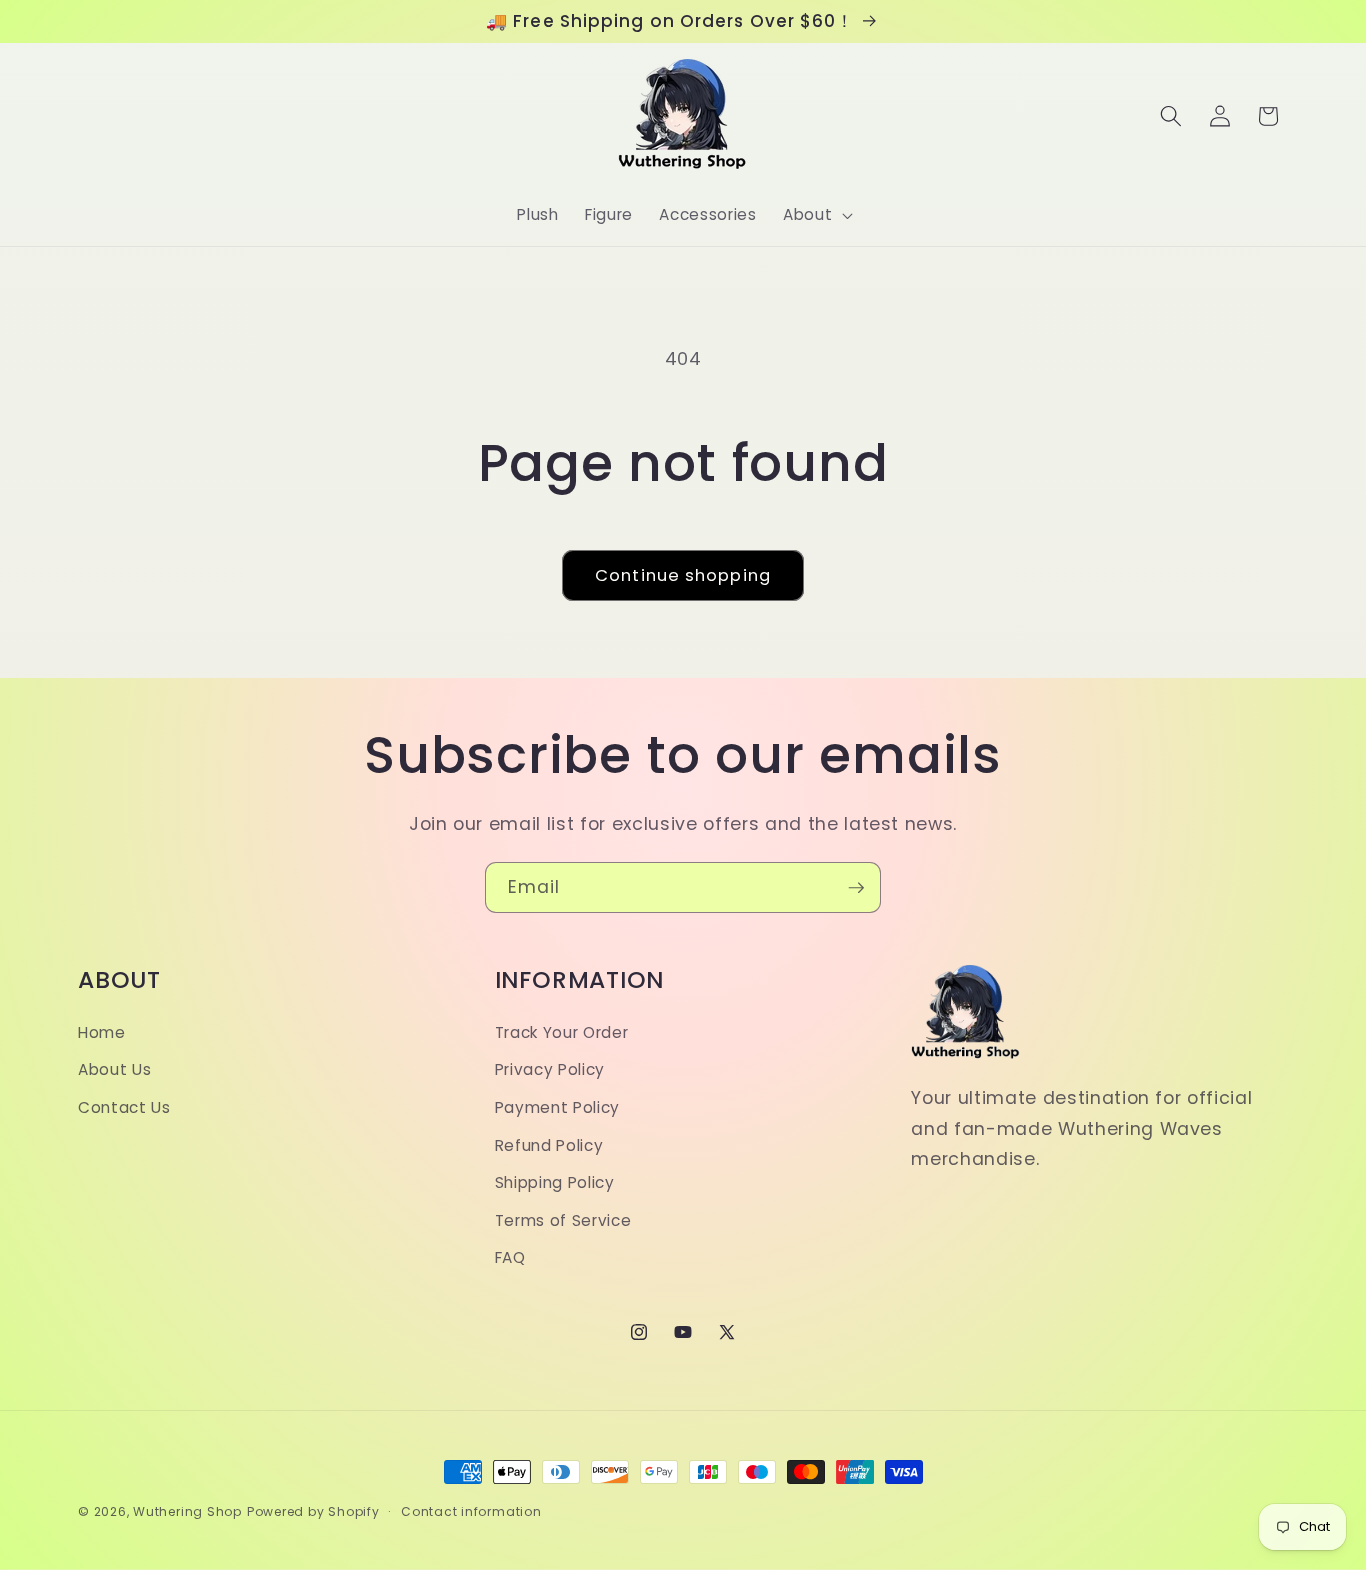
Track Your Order (562, 1032)
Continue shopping (683, 575)
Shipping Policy (555, 1182)
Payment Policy (557, 1107)
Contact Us (124, 1107)
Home (102, 1032)
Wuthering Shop (187, 1511)
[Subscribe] (856, 888)
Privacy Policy (550, 1069)
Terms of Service (563, 1220)
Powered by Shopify (313, 1511)
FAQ (510, 1257)
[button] (816, 215)
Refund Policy (549, 1145)
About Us (114, 1069)
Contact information (471, 1511)
